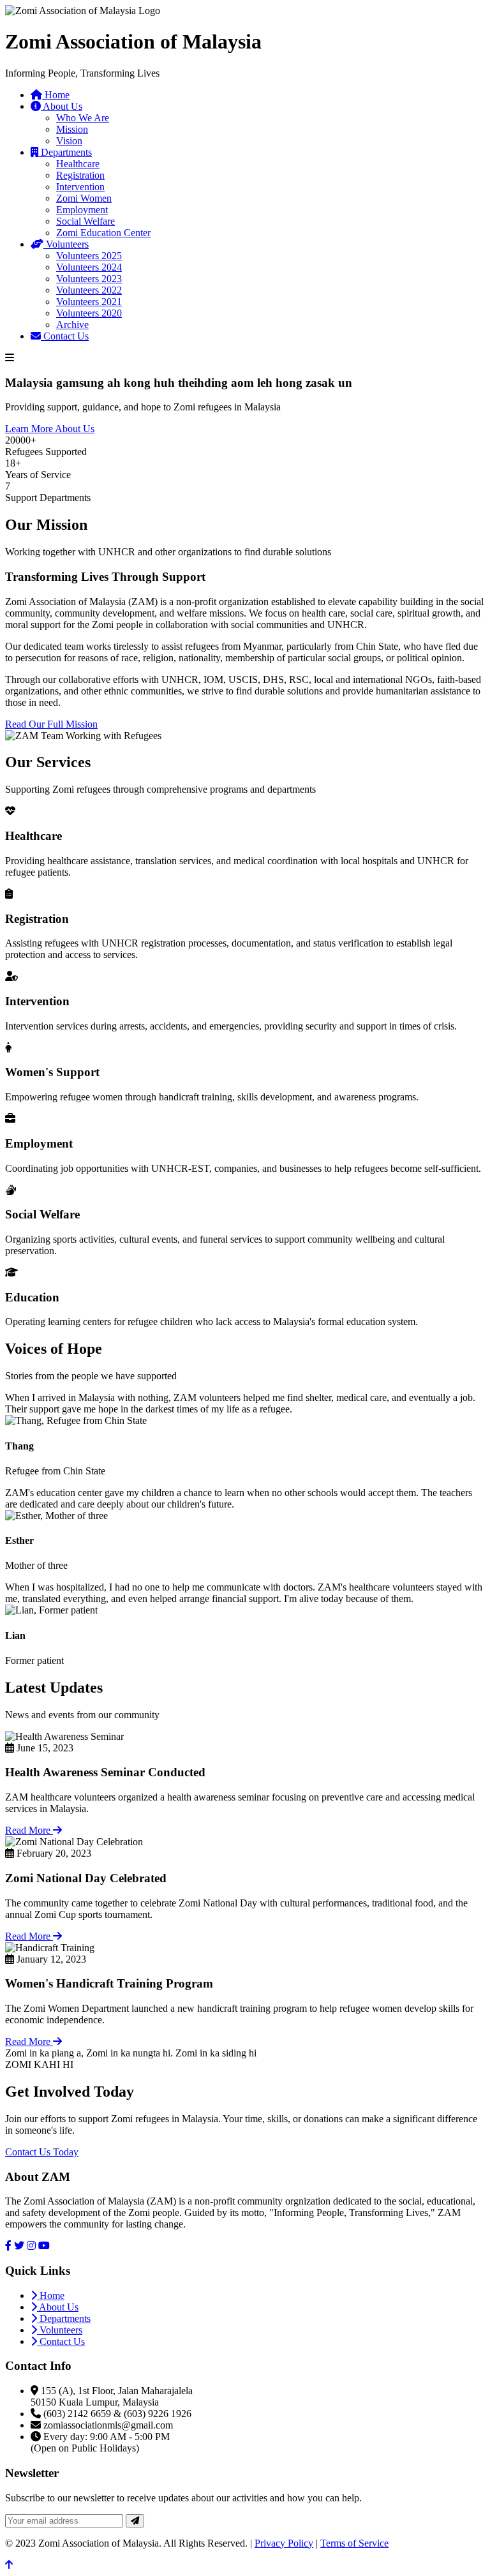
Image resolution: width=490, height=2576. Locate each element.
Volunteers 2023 (89, 279)
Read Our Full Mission (51, 724)
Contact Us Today (42, 2152)
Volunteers (66, 244)
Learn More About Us (50, 429)
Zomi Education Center (103, 233)
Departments (65, 152)
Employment (82, 210)
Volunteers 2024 (89, 267)
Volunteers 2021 (89, 302)
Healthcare (78, 164)
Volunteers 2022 (89, 290)
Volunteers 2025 (89, 256)
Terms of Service (354, 2543)
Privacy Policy (284, 2543)
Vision (69, 141)
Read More (29, 1830)
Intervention (80, 187)
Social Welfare (85, 221)
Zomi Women (84, 198)
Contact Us (65, 336)
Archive (72, 325)
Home (56, 95)
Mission (72, 129)
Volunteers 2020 (89, 313)
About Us (62, 106)
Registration (80, 175)
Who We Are (83, 118)
